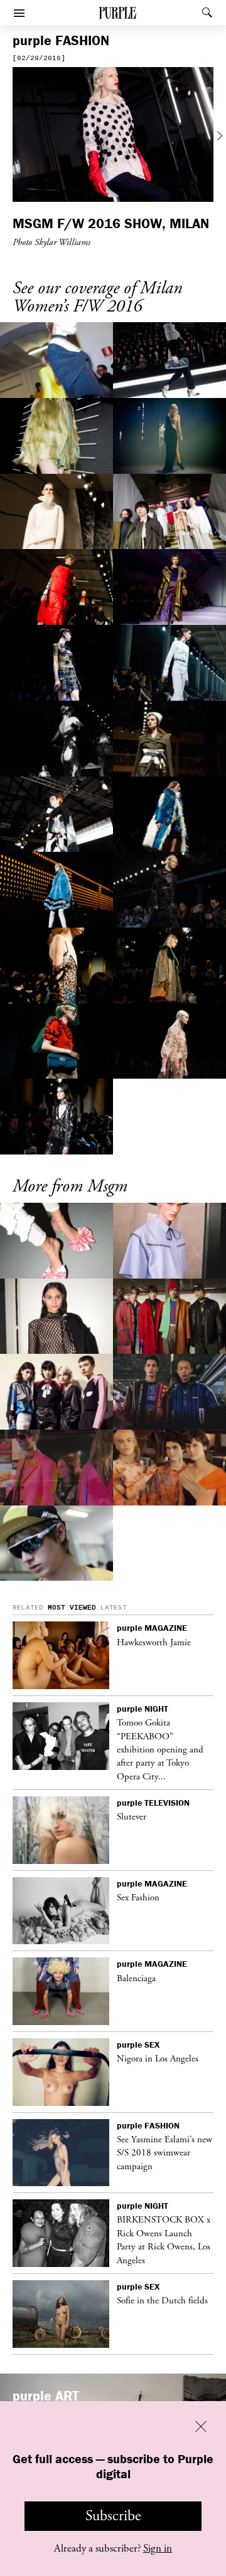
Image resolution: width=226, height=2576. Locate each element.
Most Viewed (72, 1608)
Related (28, 1608)
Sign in (158, 2548)
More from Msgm (70, 1187)
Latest (114, 1608)
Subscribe (113, 2516)
